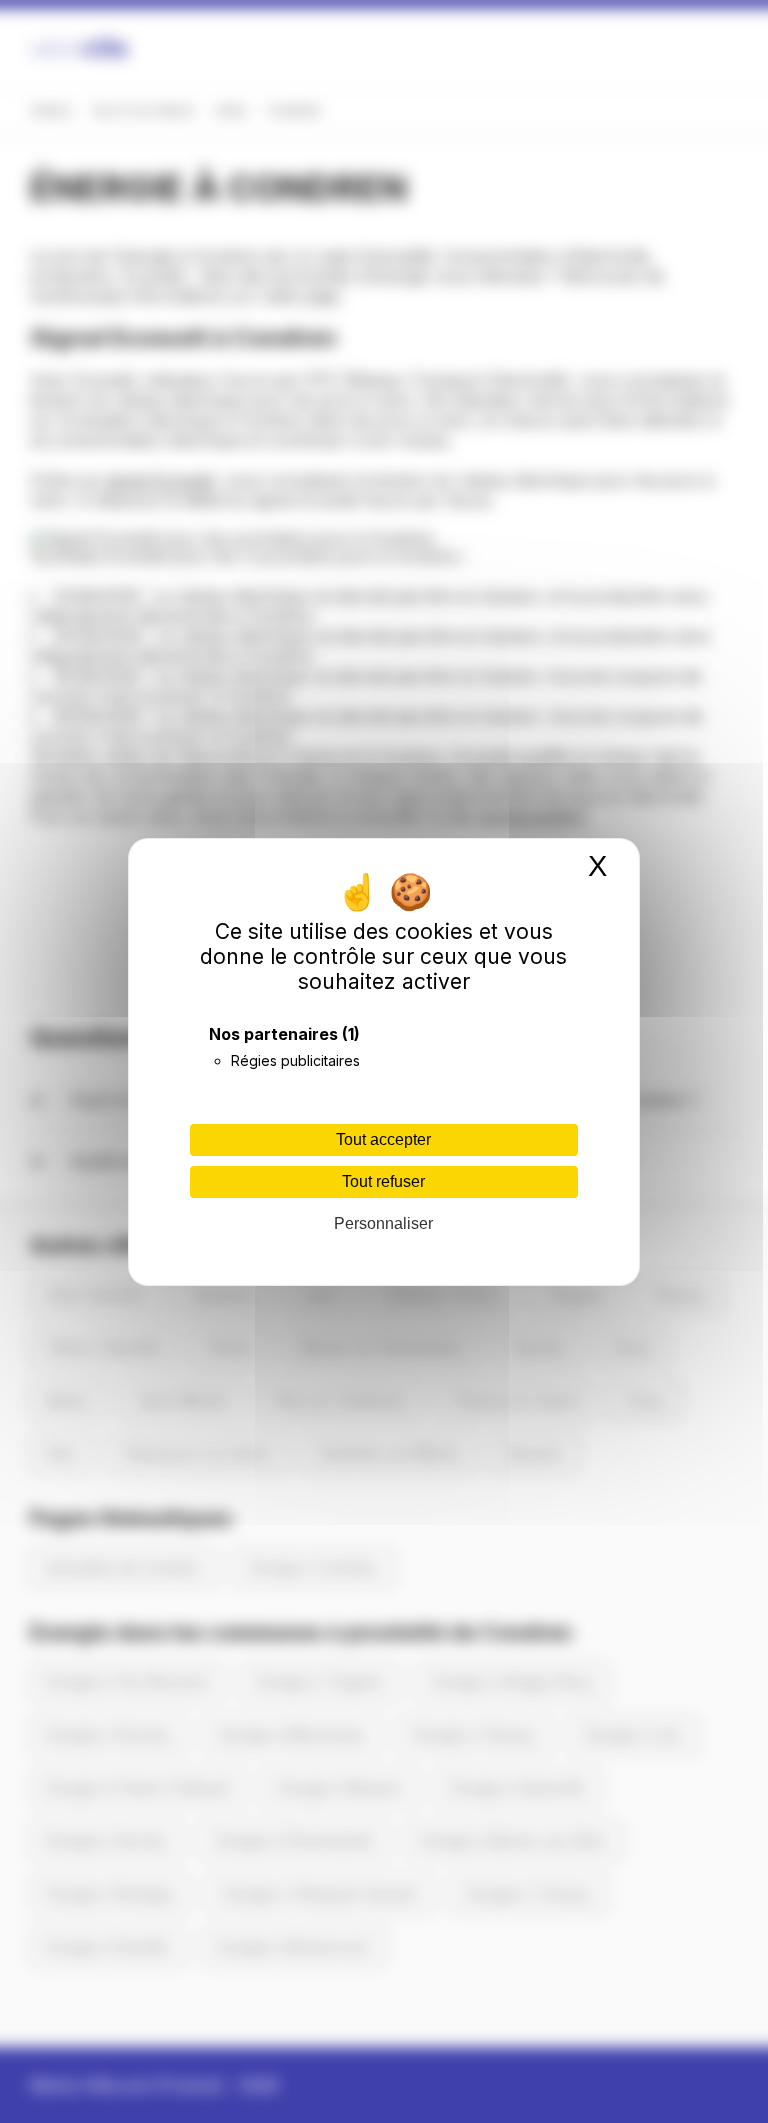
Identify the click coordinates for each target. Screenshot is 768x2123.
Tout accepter (383, 1139)
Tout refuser (383, 1181)
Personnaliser (383, 1223)
